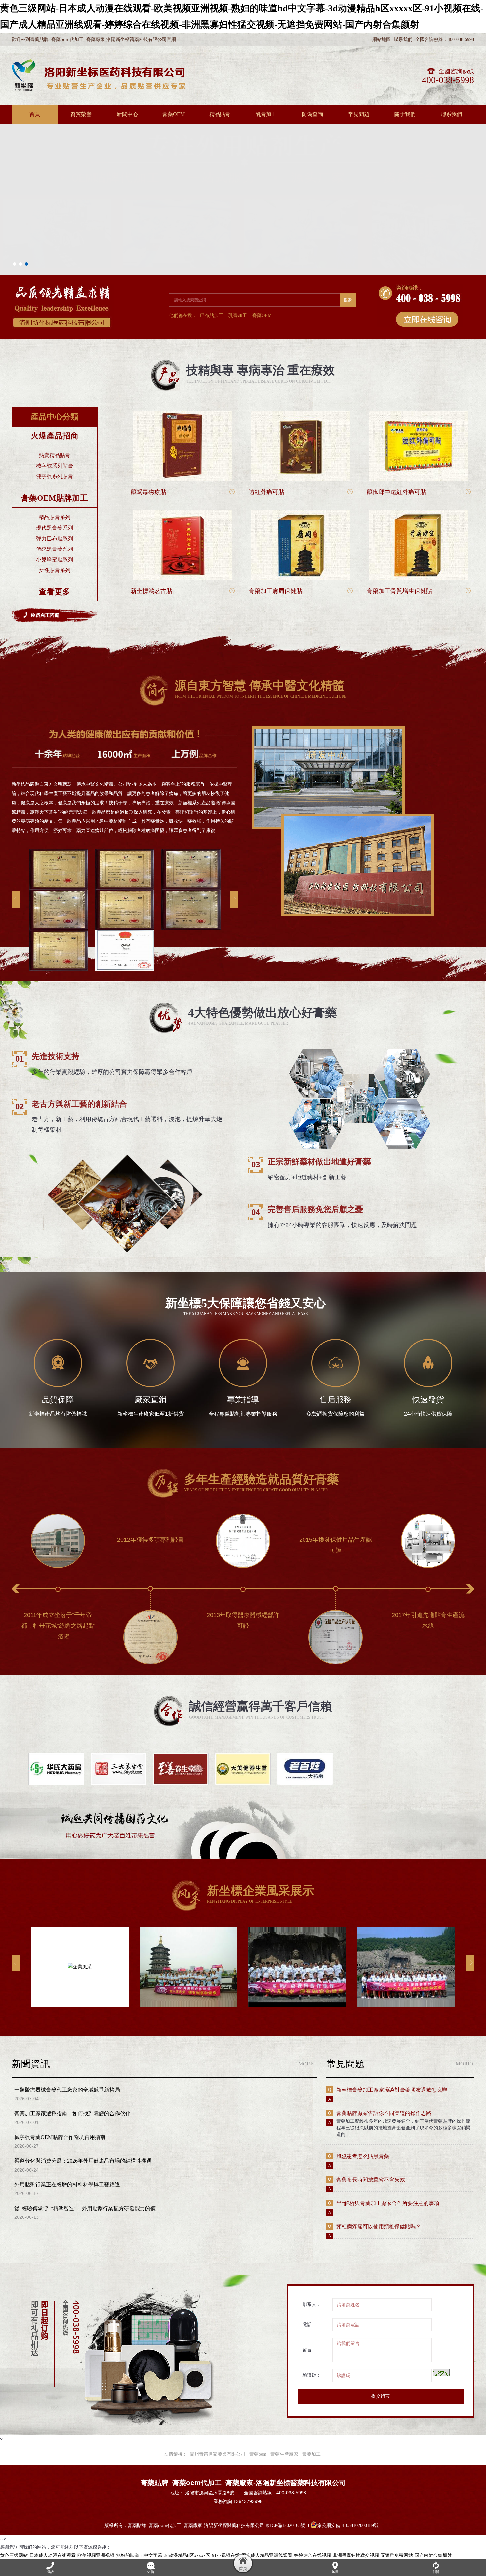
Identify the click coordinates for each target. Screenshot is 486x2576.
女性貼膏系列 (55, 570)
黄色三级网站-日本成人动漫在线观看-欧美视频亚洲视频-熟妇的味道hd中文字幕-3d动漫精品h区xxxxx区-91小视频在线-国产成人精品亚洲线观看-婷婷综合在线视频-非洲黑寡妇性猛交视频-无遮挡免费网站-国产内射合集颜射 (226, 2555)
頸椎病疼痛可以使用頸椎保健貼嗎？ (379, 2227)
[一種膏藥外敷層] (191, 910)
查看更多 (55, 592)
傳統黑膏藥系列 (55, 549)
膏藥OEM (262, 315)
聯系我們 (403, 39)
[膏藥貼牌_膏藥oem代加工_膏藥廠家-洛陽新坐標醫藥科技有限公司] (99, 75)
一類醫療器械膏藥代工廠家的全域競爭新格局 (67, 2090)
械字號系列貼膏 (55, 466)
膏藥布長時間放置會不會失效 (371, 2180)
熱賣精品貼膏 (55, 455)
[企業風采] (80, 1967)
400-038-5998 (448, 80)
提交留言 (381, 2396)
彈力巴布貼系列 (55, 538)
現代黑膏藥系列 (55, 528)
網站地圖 (382, 39)
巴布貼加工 (212, 315)
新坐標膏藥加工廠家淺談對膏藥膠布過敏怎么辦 (392, 2090)
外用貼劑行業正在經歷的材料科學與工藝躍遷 (67, 2185)
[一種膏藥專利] (125, 910)
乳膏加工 (238, 315)
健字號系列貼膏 (55, 476)
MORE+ (307, 2064)
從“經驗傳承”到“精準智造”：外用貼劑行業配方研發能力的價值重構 (93, 2208)
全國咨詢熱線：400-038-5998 (445, 39)
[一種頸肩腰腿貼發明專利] (125, 869)
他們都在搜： (183, 315)
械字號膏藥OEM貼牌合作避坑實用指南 (60, 2137)
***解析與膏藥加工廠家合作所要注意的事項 (388, 2203)
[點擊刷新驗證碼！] (441, 2372)
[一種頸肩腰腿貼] (59, 910)
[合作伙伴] (56, 1769)
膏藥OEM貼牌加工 (55, 498)
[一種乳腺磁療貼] (59, 869)
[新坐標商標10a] (125, 950)
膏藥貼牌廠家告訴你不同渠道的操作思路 (384, 2113)
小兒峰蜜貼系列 (55, 560)
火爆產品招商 (55, 436)
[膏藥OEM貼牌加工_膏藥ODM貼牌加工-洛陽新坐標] (243, 124)
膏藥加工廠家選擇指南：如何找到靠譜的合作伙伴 (72, 2114)
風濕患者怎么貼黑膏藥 (363, 2156)
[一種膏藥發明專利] (59, 950)
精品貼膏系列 (55, 517)
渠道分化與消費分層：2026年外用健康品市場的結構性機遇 (83, 2161)
